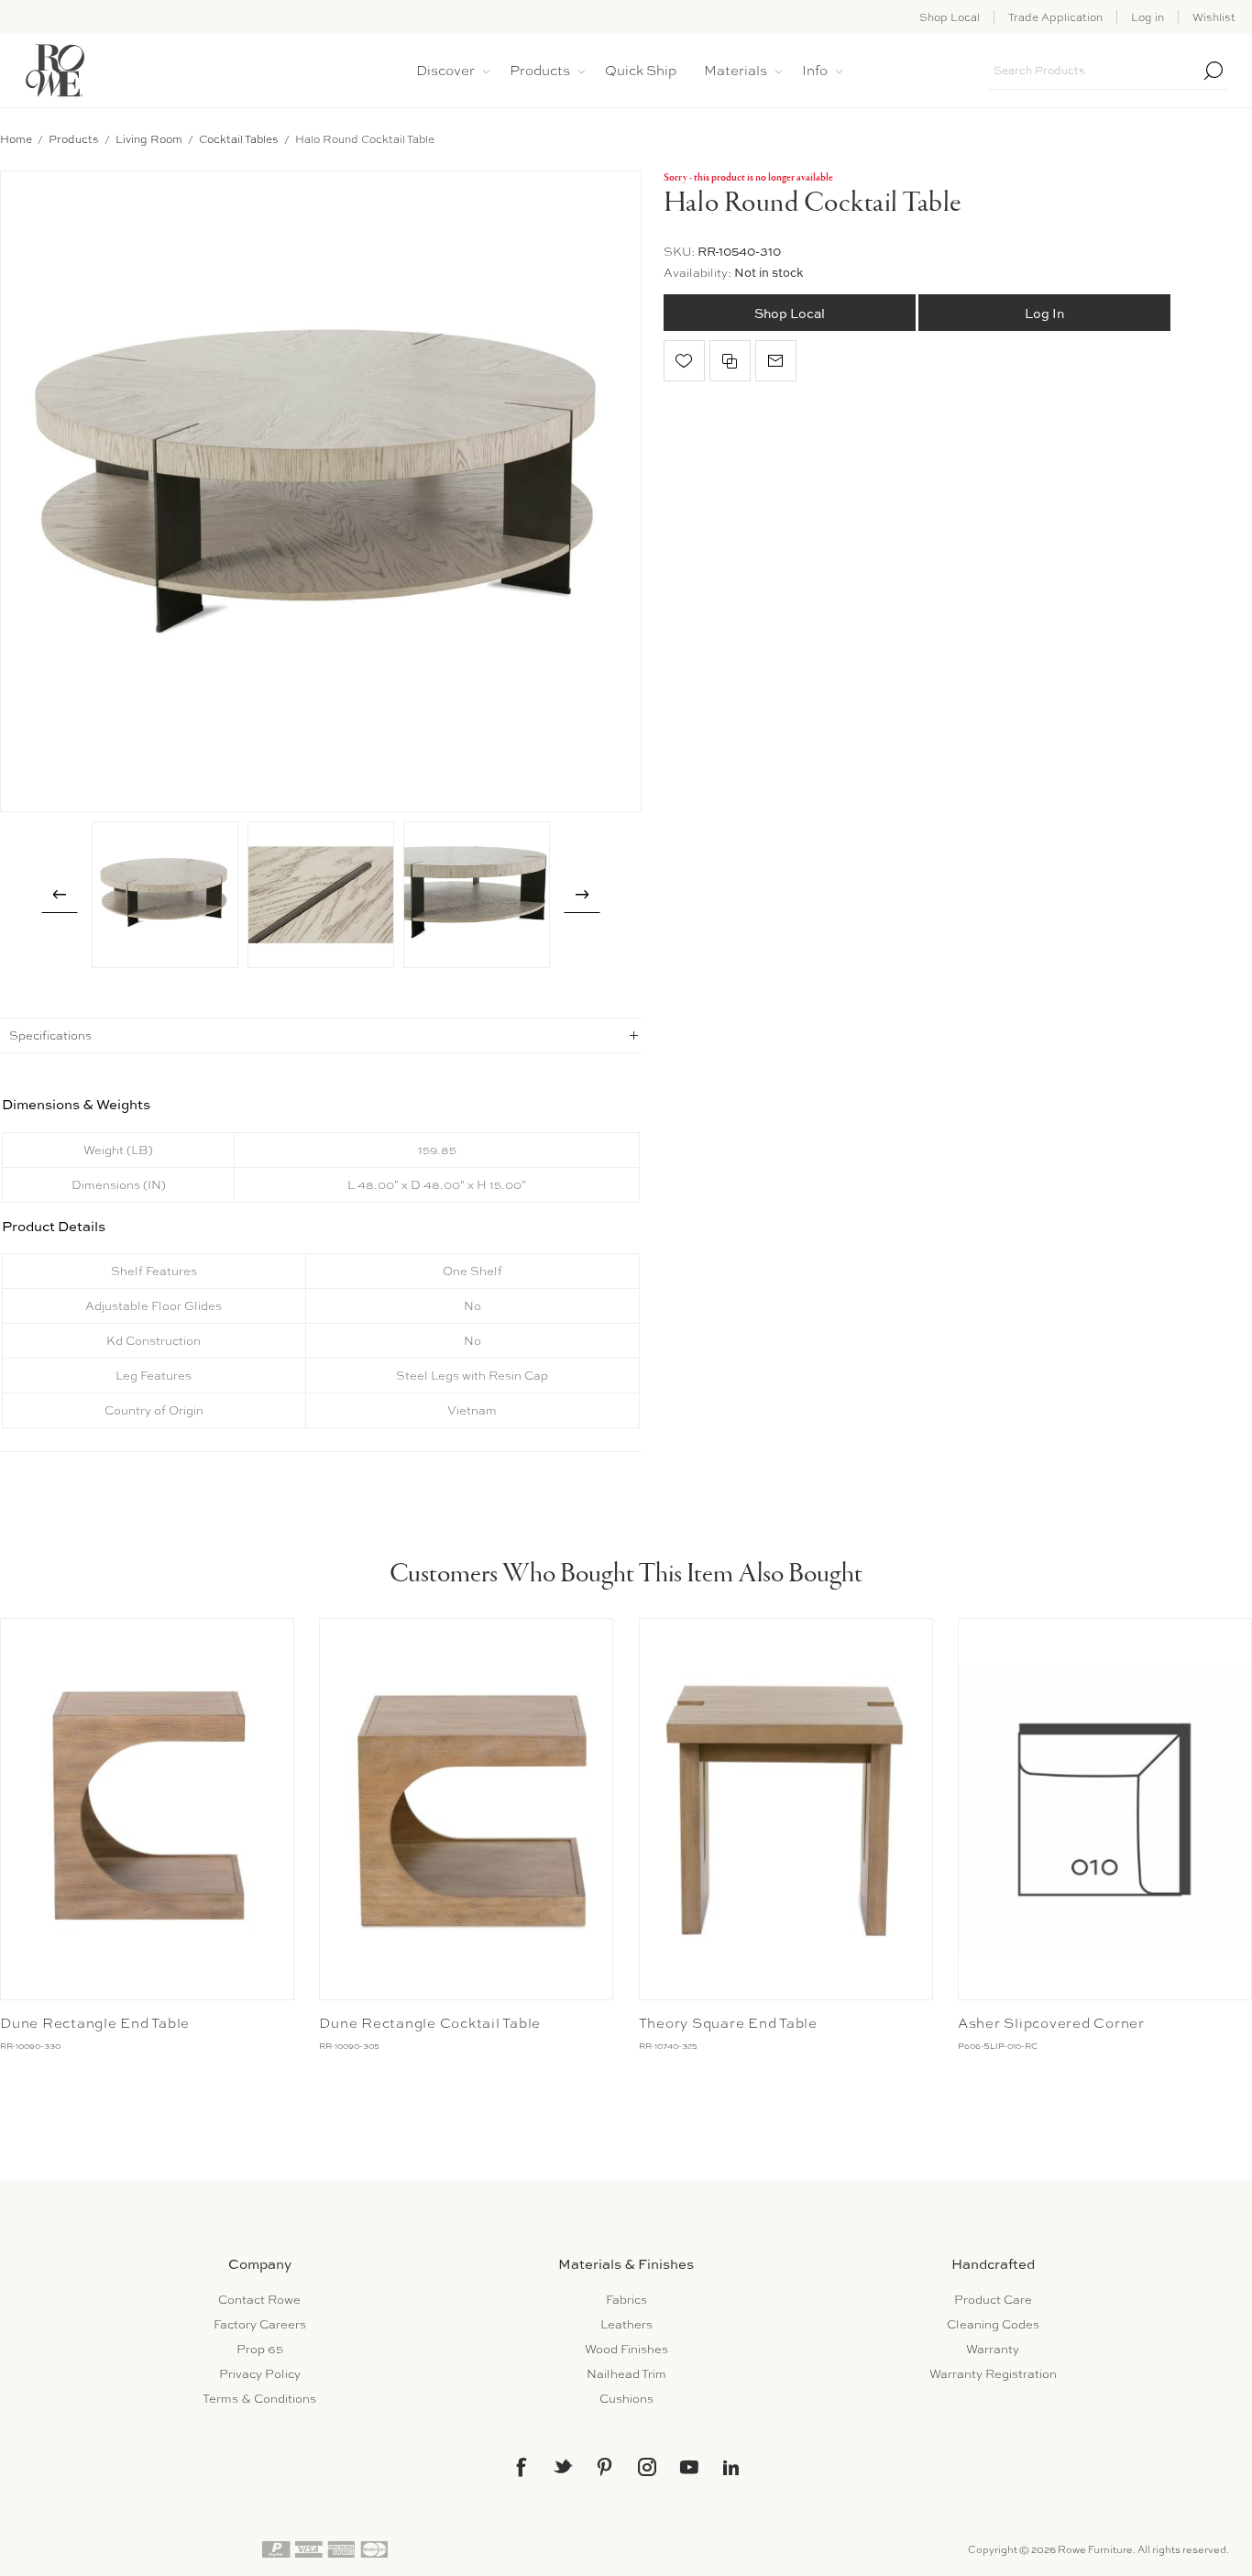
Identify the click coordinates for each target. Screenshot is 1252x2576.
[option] (165, 895)
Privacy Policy (260, 2374)
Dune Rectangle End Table (95, 2023)
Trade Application (1055, 17)
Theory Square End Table (728, 2023)
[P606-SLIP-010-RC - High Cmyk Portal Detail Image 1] (1105, 1809)
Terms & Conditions (259, 2399)
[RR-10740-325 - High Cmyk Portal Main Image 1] (786, 1809)
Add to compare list (730, 361)
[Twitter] (563, 2466)
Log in (1148, 17)
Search (1214, 71)
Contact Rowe (259, 2300)
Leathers (626, 2324)
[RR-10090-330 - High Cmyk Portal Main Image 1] (147, 1809)
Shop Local (950, 17)
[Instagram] (647, 2467)
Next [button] (582, 895)
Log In (1044, 313)
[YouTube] (689, 2467)
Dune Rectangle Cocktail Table (430, 2023)
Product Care (993, 2300)
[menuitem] (259, 2300)
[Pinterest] (605, 2467)
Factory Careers (260, 2324)
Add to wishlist (684, 361)
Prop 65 (260, 2349)
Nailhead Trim (626, 2374)
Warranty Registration (993, 2374)
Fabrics (626, 2300)
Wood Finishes (626, 2349)
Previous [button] (60, 895)
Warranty (993, 2349)
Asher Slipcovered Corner (1051, 2023)
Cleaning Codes (993, 2324)
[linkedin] (731, 2468)
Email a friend (776, 361)
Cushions (626, 2399)
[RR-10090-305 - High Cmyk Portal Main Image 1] (466, 1809)
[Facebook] (521, 2467)
